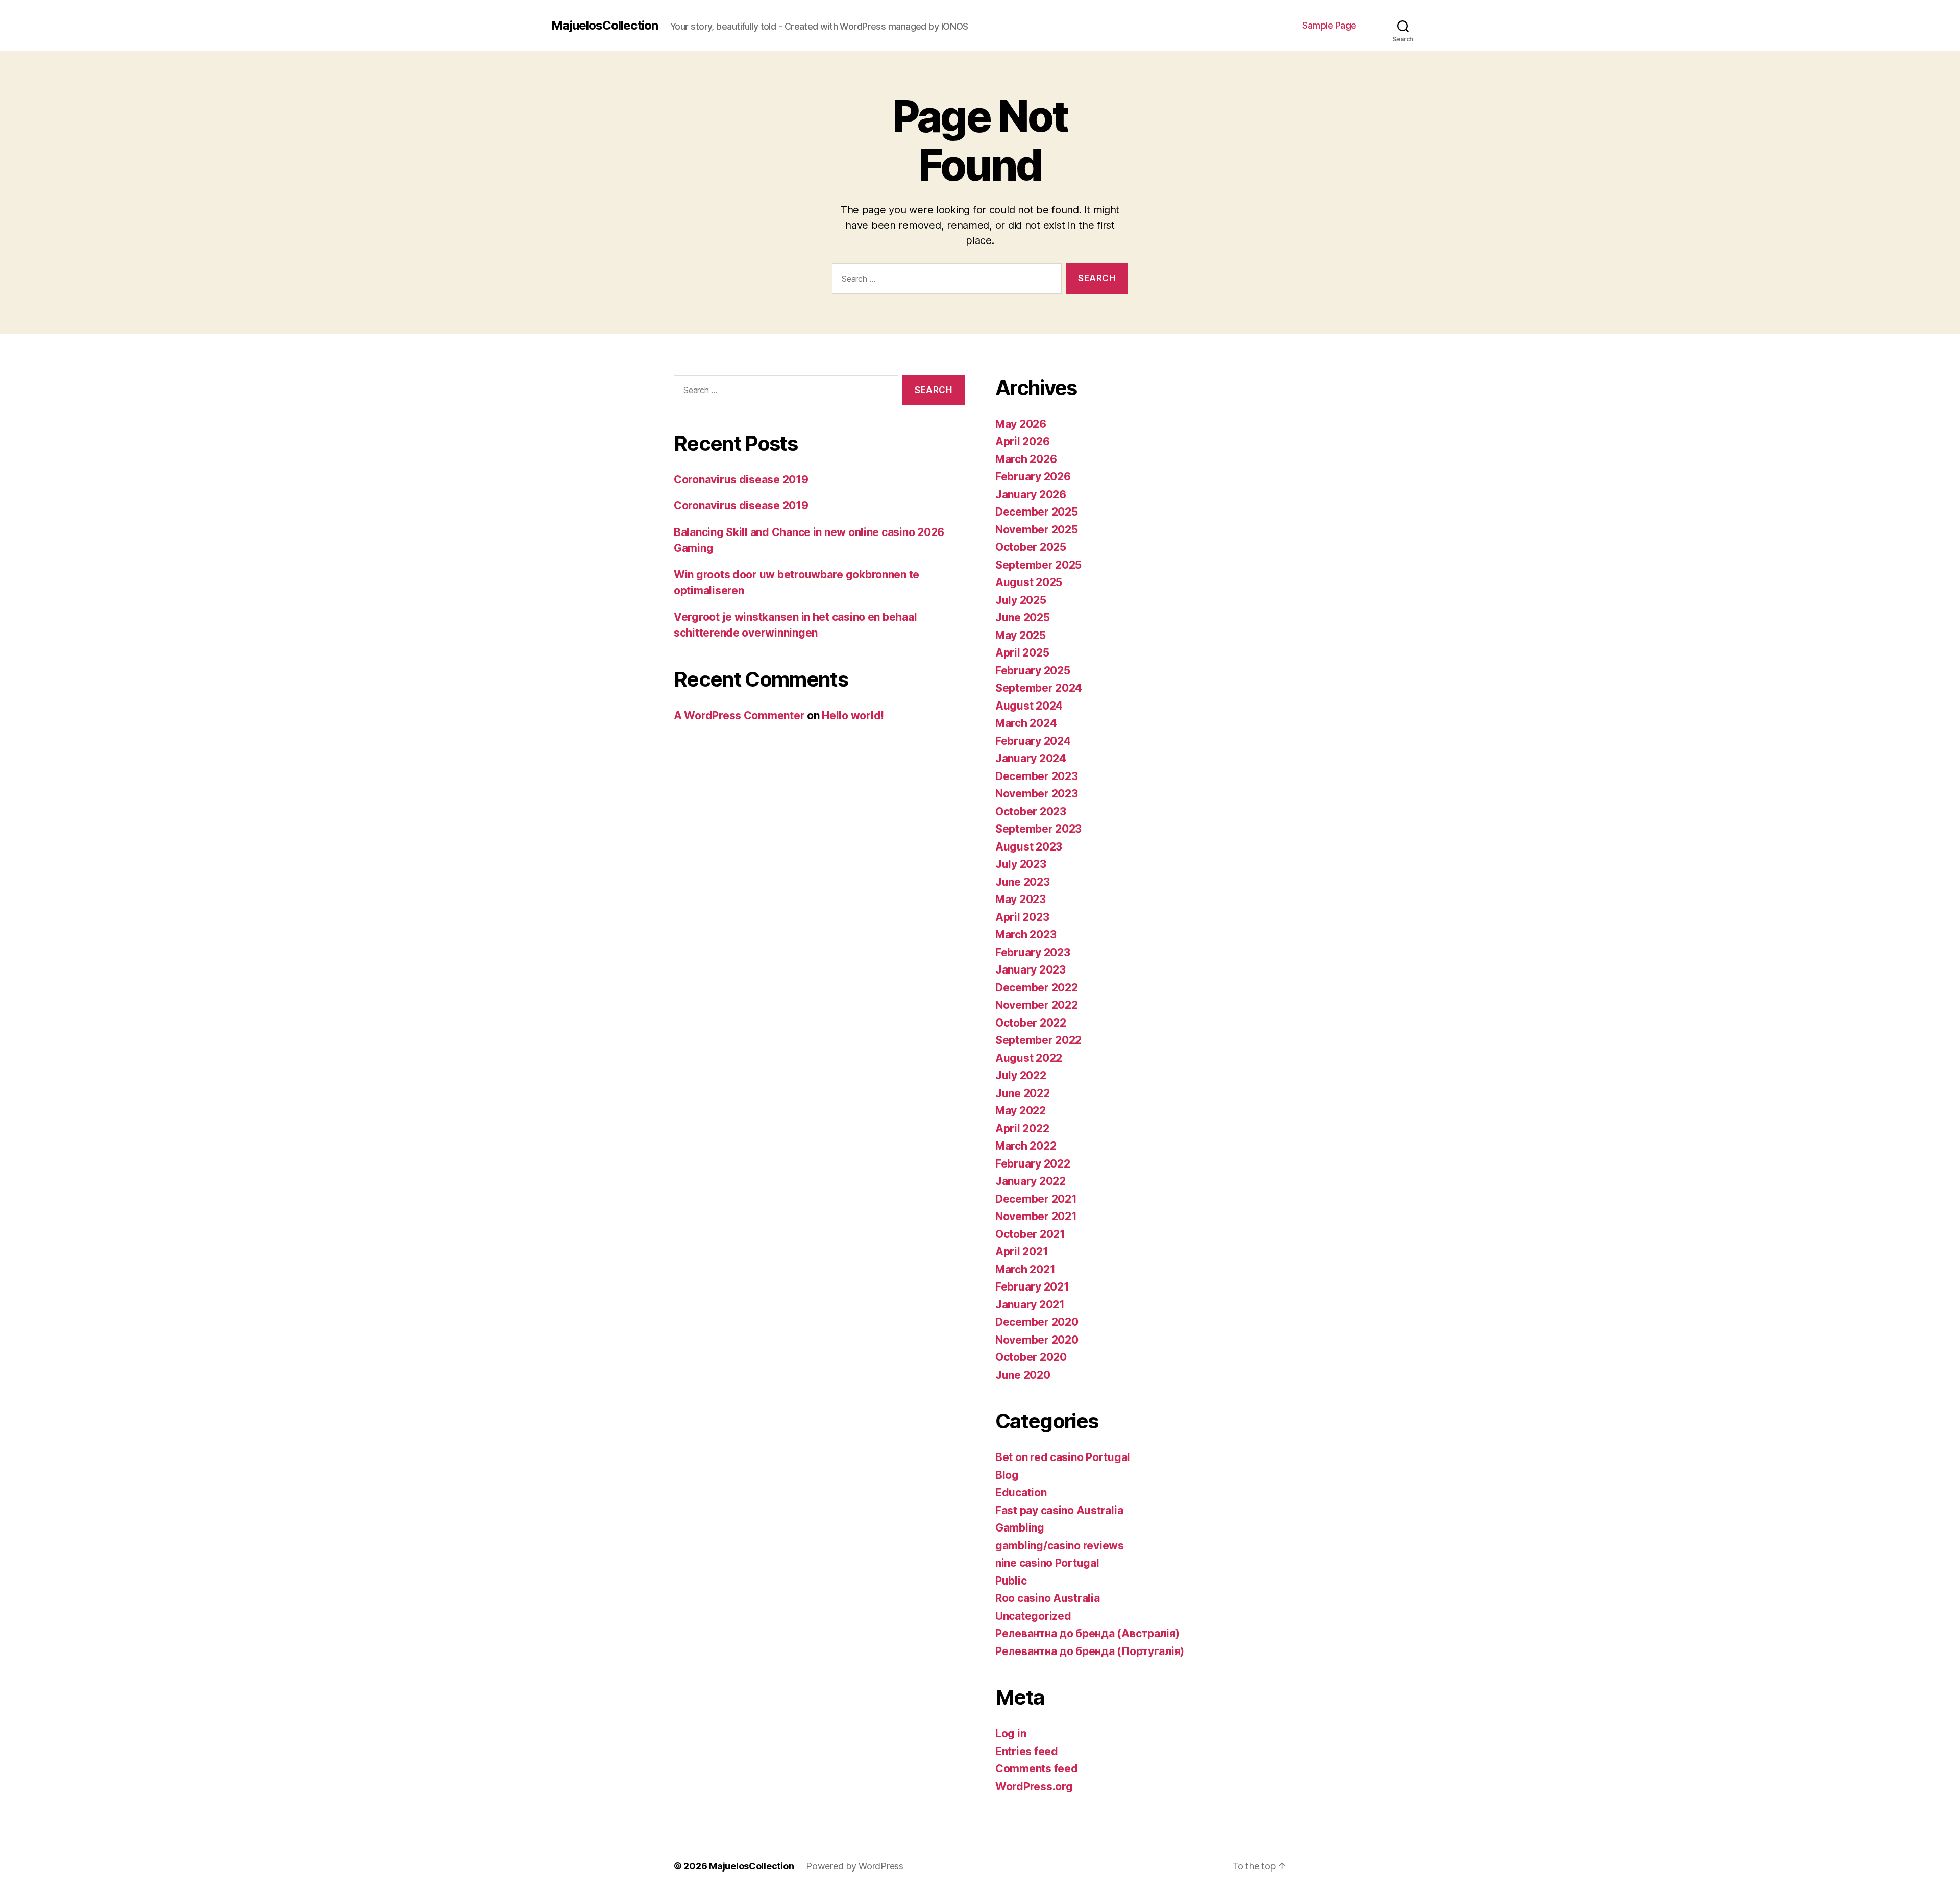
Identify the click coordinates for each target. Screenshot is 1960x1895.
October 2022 (1031, 1023)
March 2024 (1026, 723)
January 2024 (1031, 758)
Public (1011, 1581)
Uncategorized (1033, 1616)
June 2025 (1023, 617)
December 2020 (1037, 1322)
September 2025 (1038, 565)
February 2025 (1033, 671)
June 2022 (1023, 1093)
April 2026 (1022, 441)
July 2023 (1021, 864)
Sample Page (1329, 25)
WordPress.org (1034, 1787)
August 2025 (1029, 582)
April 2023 (1022, 917)
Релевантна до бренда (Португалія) (1090, 1651)
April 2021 (1022, 1252)
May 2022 (1021, 1111)
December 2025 (1037, 512)
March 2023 (1026, 934)
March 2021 (1025, 1269)
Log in (1011, 1733)
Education (1021, 1492)
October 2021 (1030, 1234)
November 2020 (1037, 1340)
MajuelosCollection (605, 26)
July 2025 (1021, 600)
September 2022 (1038, 1040)
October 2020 (1031, 1357)
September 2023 (1038, 829)
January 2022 (1031, 1181)
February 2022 (1033, 1164)
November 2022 (1037, 1005)
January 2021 (1030, 1305)
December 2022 (1037, 988)
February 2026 (1033, 477)
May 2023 (1021, 899)
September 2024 (1039, 688)
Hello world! (853, 715)
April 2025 (1022, 653)
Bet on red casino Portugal (1063, 1457)
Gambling (1020, 1528)
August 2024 (1029, 706)
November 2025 (1037, 530)
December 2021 (1036, 1199)
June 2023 (1023, 882)
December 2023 (1037, 776)
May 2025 (1021, 635)
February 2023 (1033, 952)
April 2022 (1022, 1128)
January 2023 (1031, 970)
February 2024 (1033, 741)
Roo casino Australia (1048, 1598)
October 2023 (1031, 811)
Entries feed (1027, 1751)
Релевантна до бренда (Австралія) (1087, 1633)
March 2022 (1026, 1146)
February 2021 (1032, 1287)
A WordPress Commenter (739, 715)
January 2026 (1031, 494)
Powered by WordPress (855, 1866)
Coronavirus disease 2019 (741, 480)
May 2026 (1021, 424)
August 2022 (1029, 1058)
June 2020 (1023, 1375)
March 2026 (1026, 459)
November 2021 (1036, 1216)
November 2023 (1037, 794)
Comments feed (1037, 1769)
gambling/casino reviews (1060, 1546)
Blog (1007, 1475)
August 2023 (1029, 847)
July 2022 (1021, 1075)
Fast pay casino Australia (1059, 1510)
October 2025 (1031, 547)
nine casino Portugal (1047, 1563)
